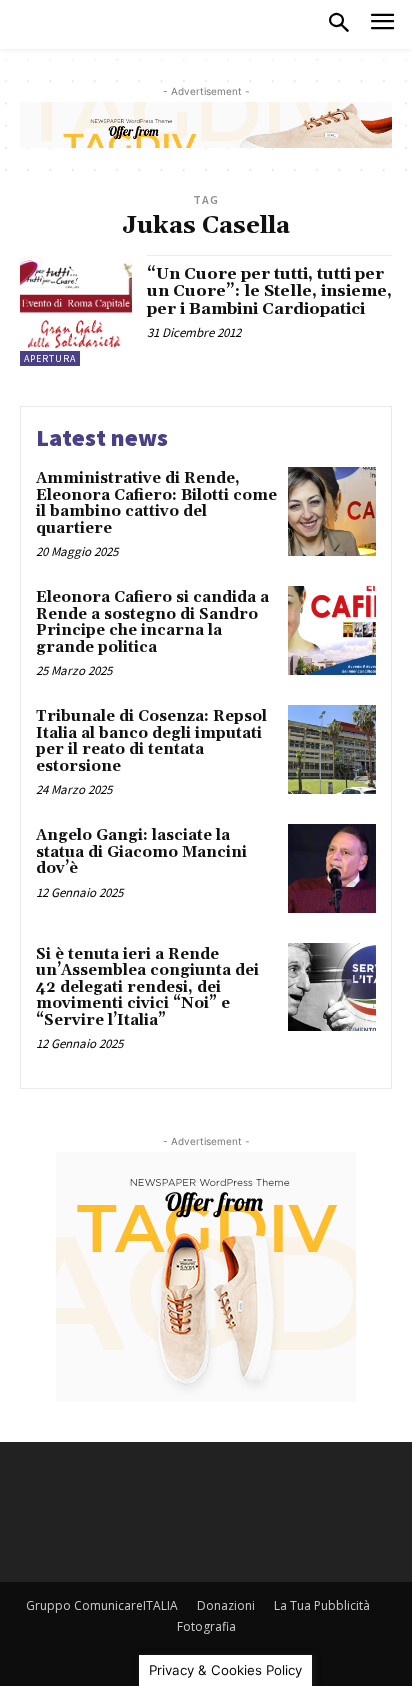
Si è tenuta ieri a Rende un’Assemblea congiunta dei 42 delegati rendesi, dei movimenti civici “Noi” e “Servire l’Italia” (147, 987)
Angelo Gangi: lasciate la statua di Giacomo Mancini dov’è (141, 852)
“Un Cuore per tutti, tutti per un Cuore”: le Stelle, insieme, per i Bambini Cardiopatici (269, 291)
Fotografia (206, 1626)
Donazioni (226, 1605)
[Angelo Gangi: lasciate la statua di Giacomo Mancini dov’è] (332, 868)
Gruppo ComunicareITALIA (102, 1605)
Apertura (50, 358)
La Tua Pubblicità (322, 1605)
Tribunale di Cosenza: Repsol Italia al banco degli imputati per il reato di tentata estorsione (151, 741)
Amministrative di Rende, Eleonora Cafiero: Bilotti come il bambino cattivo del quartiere (156, 503)
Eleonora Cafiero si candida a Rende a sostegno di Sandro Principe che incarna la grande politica (152, 622)
